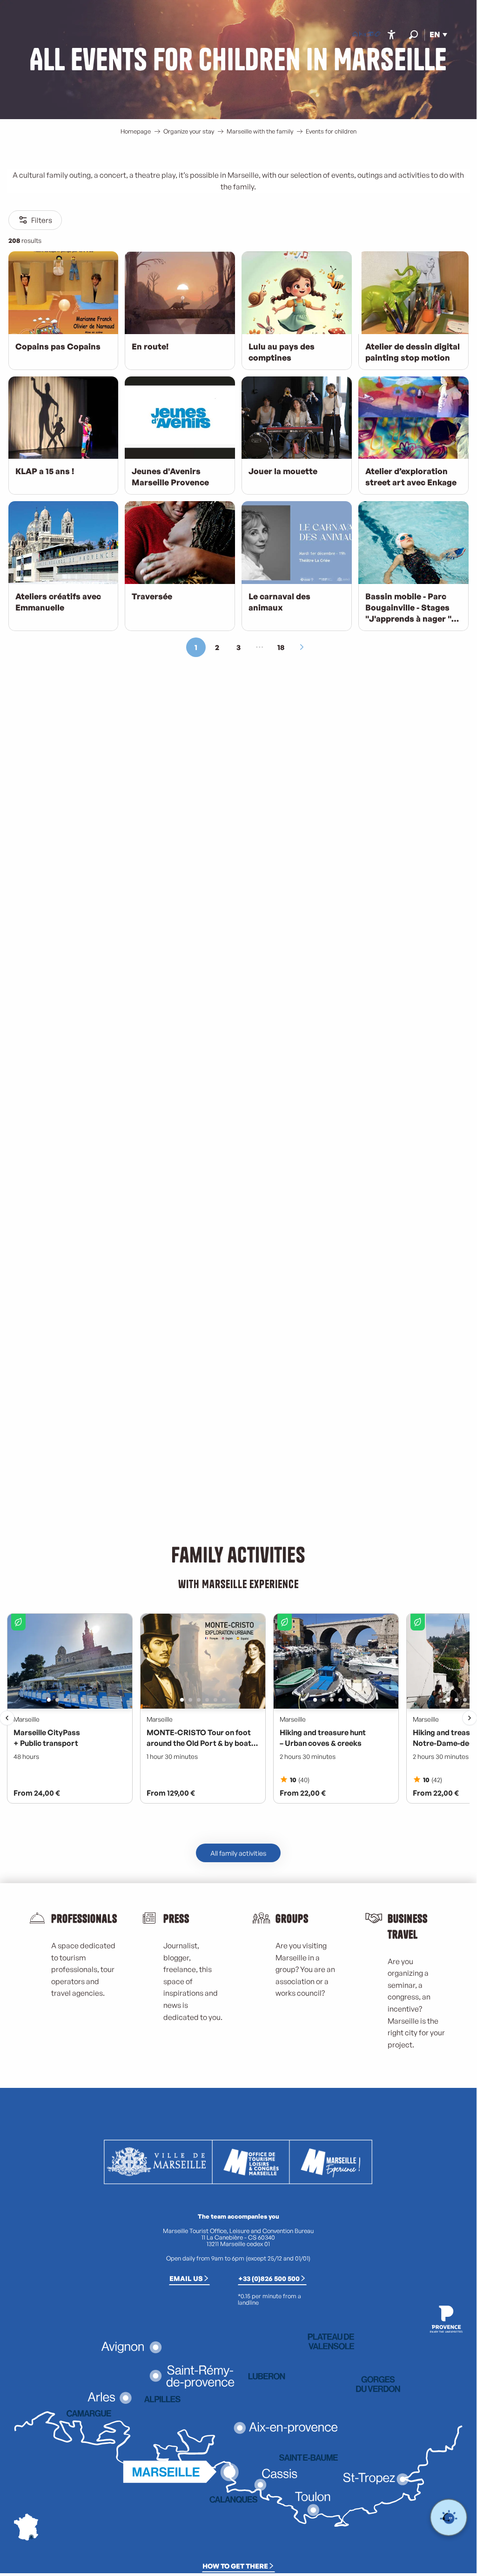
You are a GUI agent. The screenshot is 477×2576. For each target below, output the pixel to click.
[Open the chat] (449, 2518)
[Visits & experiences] (377, 35)
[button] (413, 35)
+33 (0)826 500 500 (269, 2278)
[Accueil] (355, 35)
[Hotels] (363, 35)
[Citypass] (370, 35)
